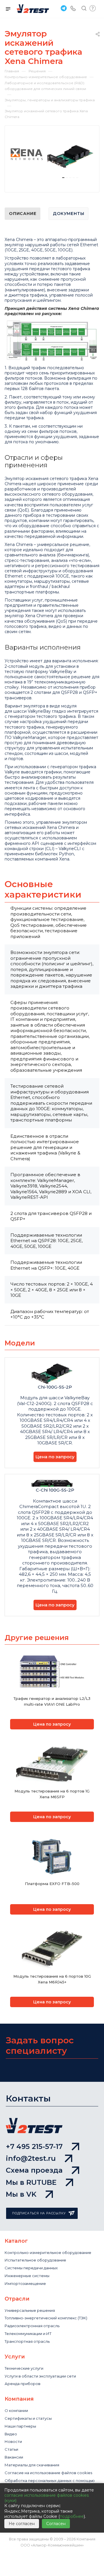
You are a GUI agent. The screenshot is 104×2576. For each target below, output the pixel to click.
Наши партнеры (20, 2426)
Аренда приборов (23, 2384)
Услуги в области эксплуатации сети (40, 2376)
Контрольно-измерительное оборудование (48, 2253)
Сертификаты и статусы (28, 2418)
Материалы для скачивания (32, 2465)
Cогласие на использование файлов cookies (48, 2473)
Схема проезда (34, 2170)
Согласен (56, 2524)
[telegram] (63, 8)
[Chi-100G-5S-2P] (70, 157)
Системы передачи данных (31, 2268)
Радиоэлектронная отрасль (32, 2326)
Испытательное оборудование (35, 2260)
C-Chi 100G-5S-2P (55, 1490)
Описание (23, 214)
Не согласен (22, 2524)
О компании (16, 2410)
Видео (11, 2434)
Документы (68, 214)
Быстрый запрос (93, 8)
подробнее (72, 2516)
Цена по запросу (55, 1457)
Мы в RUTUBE (31, 2182)
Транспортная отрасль (27, 2341)
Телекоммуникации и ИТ (28, 2334)
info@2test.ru (31, 2158)
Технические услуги (24, 2368)
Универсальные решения (30, 2310)
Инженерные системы (27, 2276)
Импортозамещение (25, 2283)
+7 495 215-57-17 (34, 2146)
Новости (13, 2441)
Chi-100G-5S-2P (55, 1387)
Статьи (11, 2449)
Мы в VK (21, 2194)
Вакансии (14, 2457)
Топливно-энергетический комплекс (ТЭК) (46, 2318)
